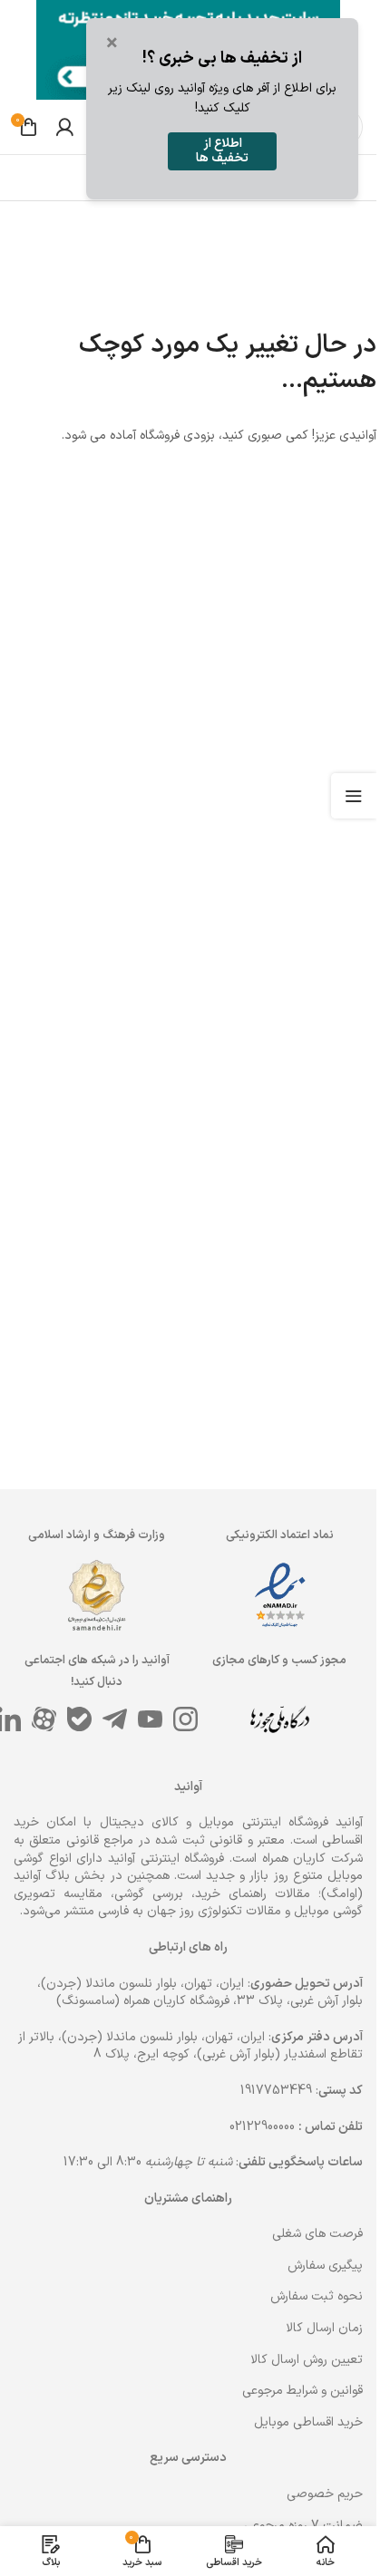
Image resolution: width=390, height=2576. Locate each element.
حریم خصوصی (325, 2494)
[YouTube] (150, 1719)
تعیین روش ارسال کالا (307, 2360)
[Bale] (79, 1719)
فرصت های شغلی (317, 2234)
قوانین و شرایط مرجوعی (302, 2391)
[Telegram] (115, 1719)
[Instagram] (185, 1719)
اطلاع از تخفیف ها (222, 151)
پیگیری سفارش (325, 2266)
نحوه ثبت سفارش (317, 2296)
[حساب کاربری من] (64, 127)
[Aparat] (44, 1719)
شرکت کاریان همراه (312, 1859)
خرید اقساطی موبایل (308, 2422)
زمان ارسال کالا (324, 2328)
